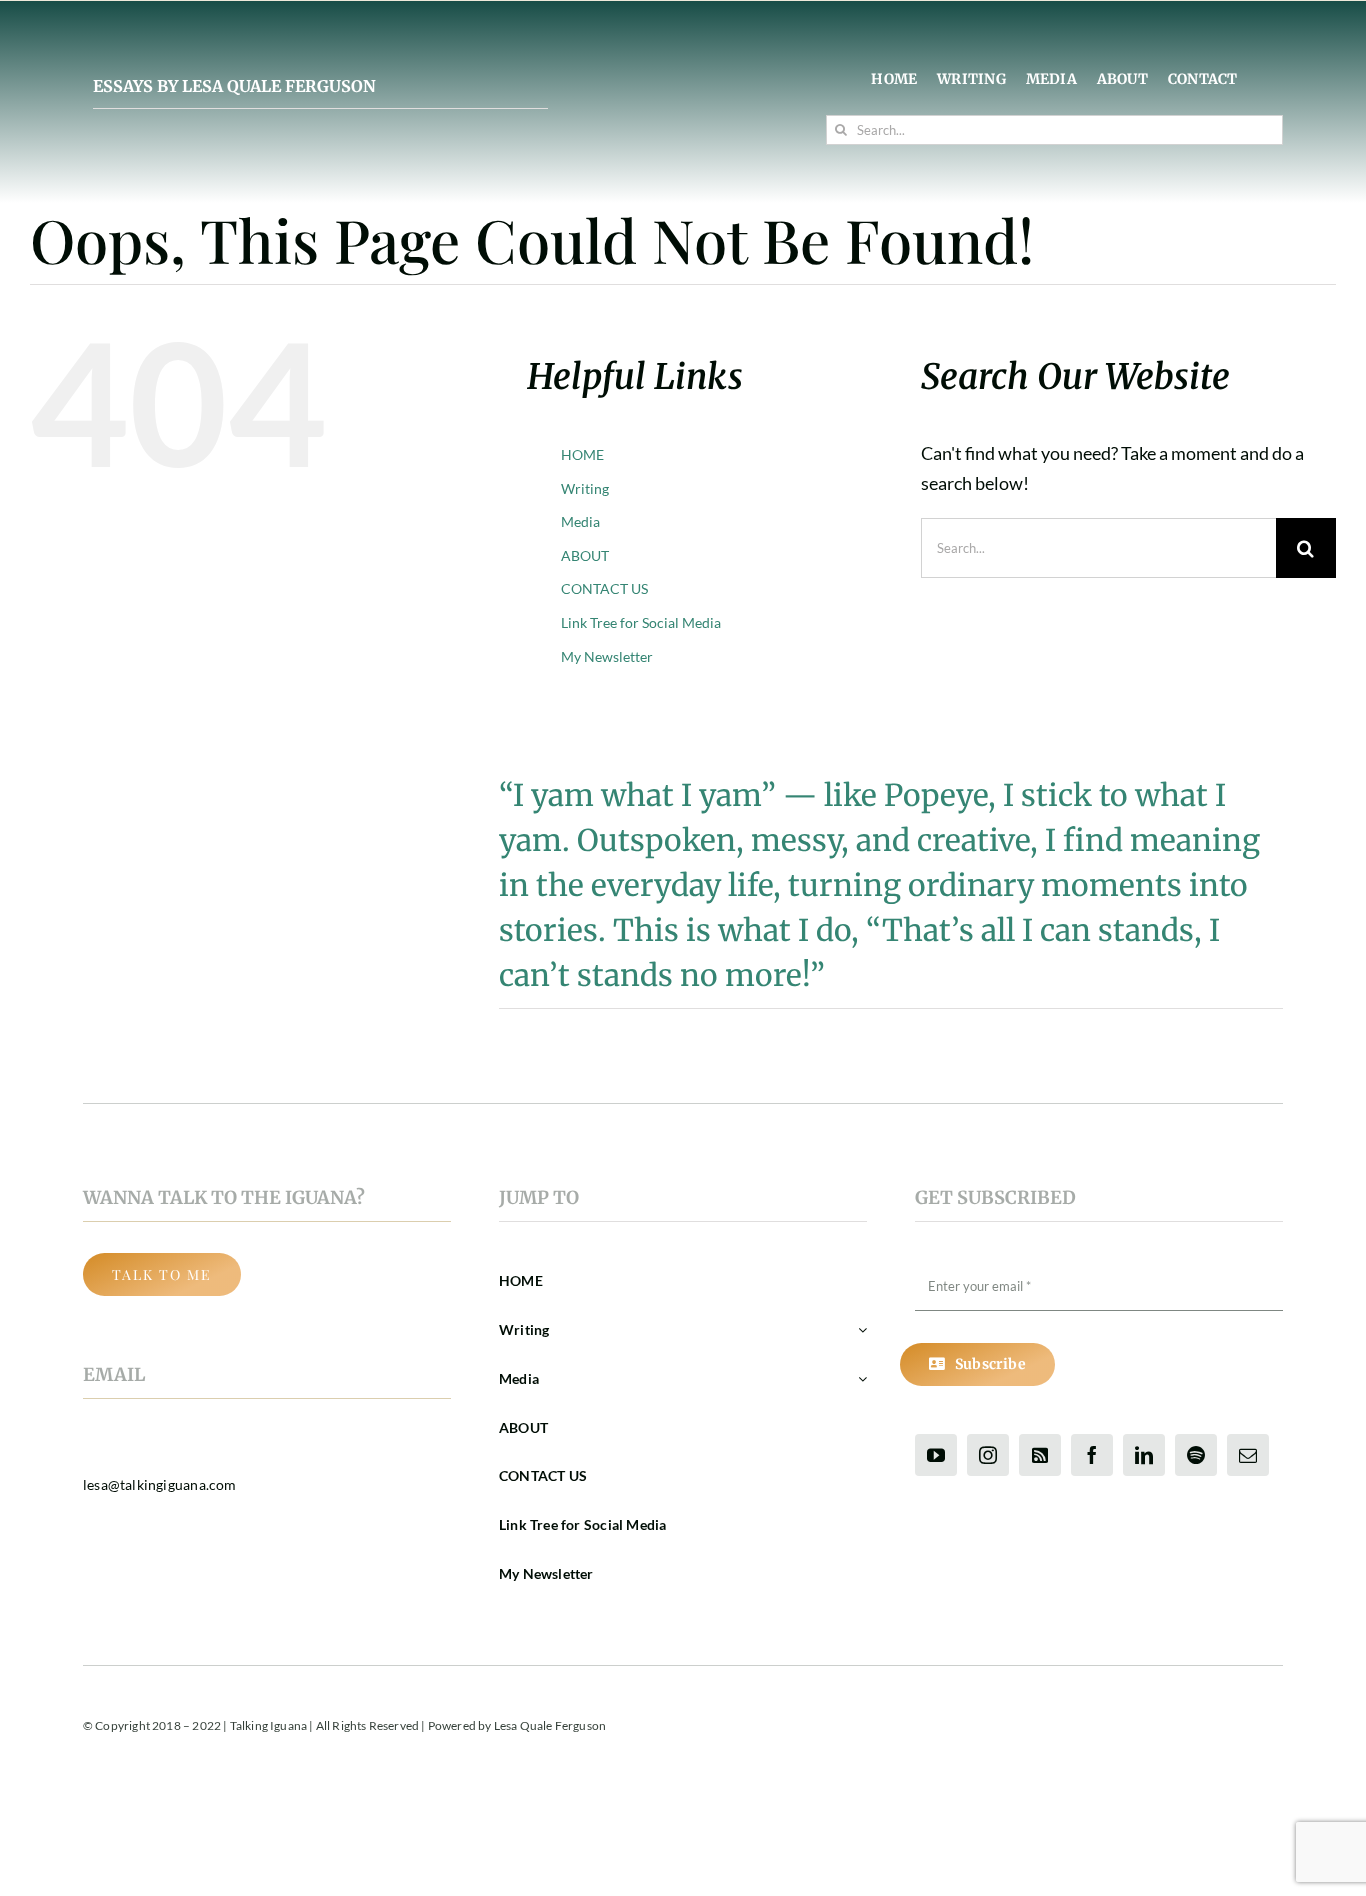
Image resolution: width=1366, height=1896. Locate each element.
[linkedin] (1144, 1455)
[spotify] (1196, 1455)
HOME (582, 454)
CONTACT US (604, 588)
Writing (585, 488)
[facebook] (1092, 1455)
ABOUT (585, 555)
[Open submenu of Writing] (859, 1330)
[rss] (1040, 1455)
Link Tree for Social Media (641, 622)
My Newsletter (607, 656)
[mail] (1248, 1455)
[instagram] (988, 1455)
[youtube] (936, 1455)
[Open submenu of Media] (859, 1379)
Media (580, 521)
